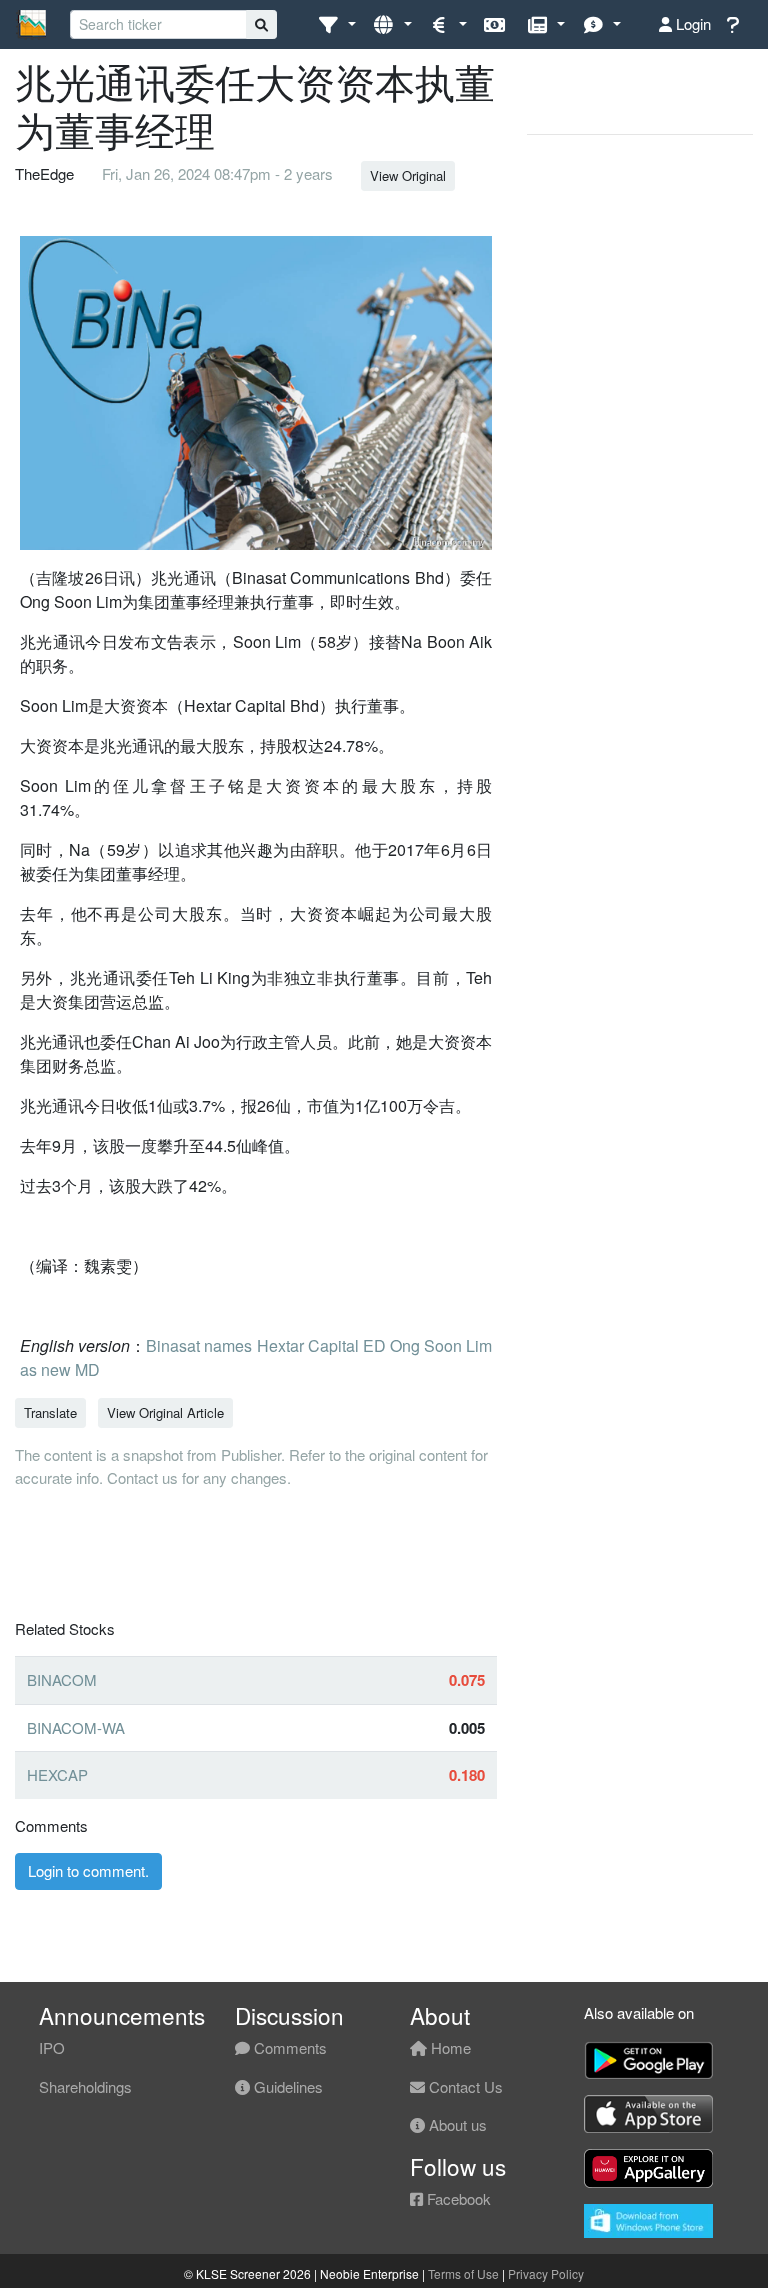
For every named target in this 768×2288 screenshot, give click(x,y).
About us (456, 2124)
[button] (336, 24)
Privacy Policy (546, 2273)
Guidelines (286, 2086)
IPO (52, 2047)
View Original (408, 175)
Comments (288, 2047)
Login (691, 23)
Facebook (457, 2198)
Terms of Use (463, 2273)
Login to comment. (88, 1870)
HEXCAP (57, 1774)
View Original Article (165, 1412)
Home (449, 2047)
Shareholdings (85, 2086)
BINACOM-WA (76, 1727)
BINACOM (62, 1679)
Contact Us (464, 2086)
